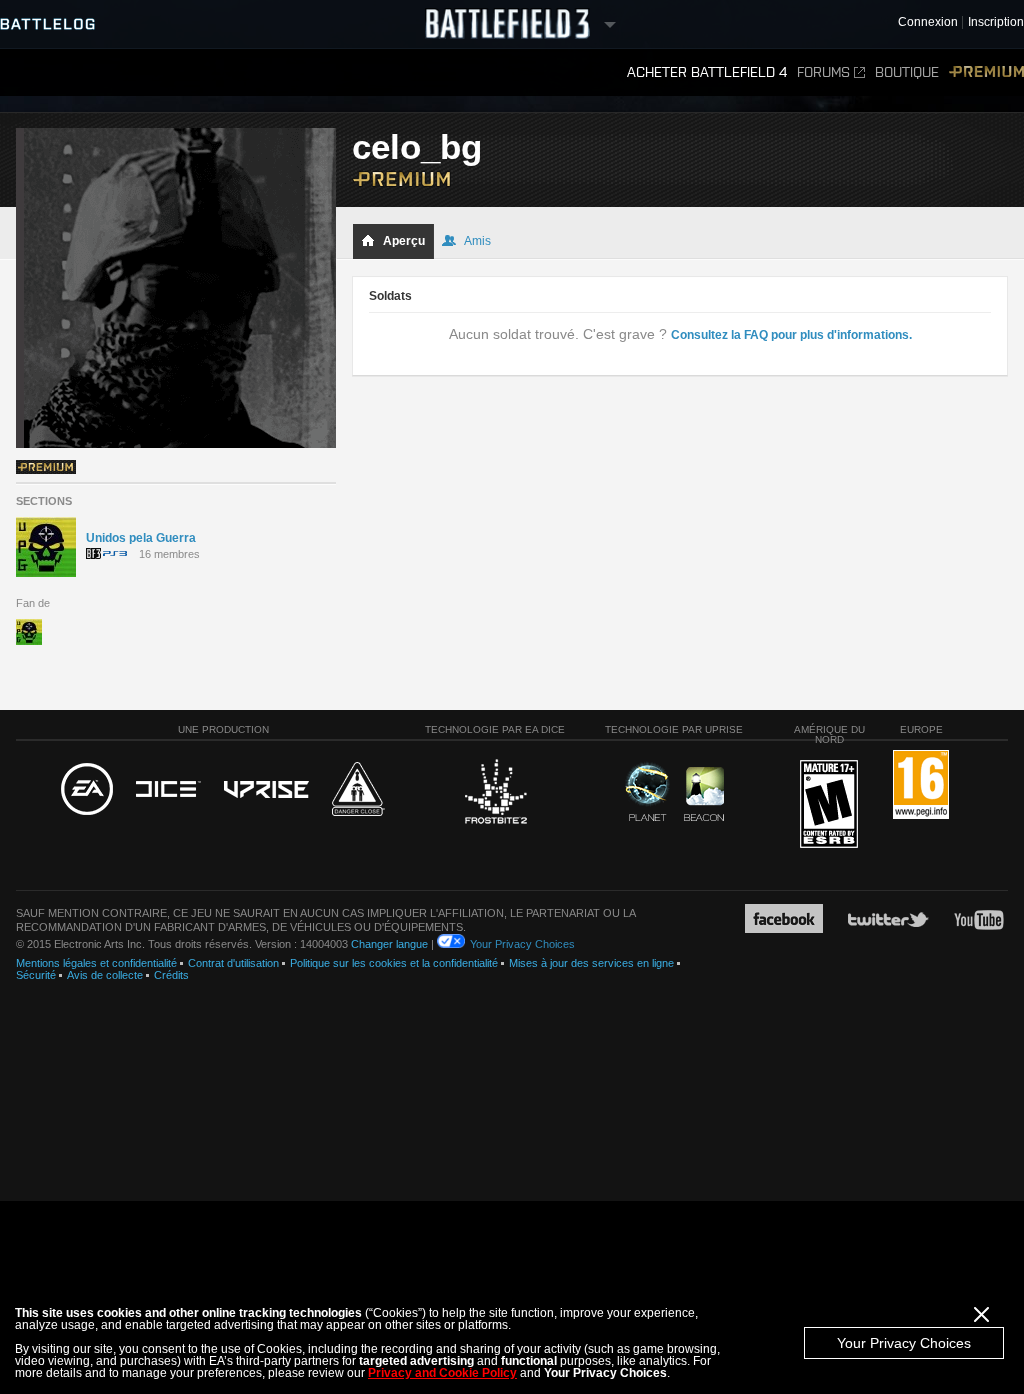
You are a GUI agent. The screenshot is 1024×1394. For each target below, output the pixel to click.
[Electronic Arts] (87, 790)
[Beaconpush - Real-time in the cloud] (704, 795)
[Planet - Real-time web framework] (647, 792)
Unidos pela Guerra (141, 538)
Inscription (996, 22)
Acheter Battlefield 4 (707, 72)
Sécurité (36, 975)
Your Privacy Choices (904, 1343)
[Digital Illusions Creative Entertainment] (168, 790)
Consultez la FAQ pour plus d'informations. (791, 335)
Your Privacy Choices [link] (522, 944)
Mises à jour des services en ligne (591, 963)
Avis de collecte (105, 975)
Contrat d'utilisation (233, 963)
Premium (986, 72)
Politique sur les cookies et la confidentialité (394, 963)
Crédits (171, 975)
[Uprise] (266, 790)
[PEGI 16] (921, 785)
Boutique (907, 72)
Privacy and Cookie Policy (442, 1373)
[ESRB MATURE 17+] (829, 805)
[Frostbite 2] (495, 794)
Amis (477, 241)
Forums (823, 72)
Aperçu (404, 241)
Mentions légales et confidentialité (96, 963)
